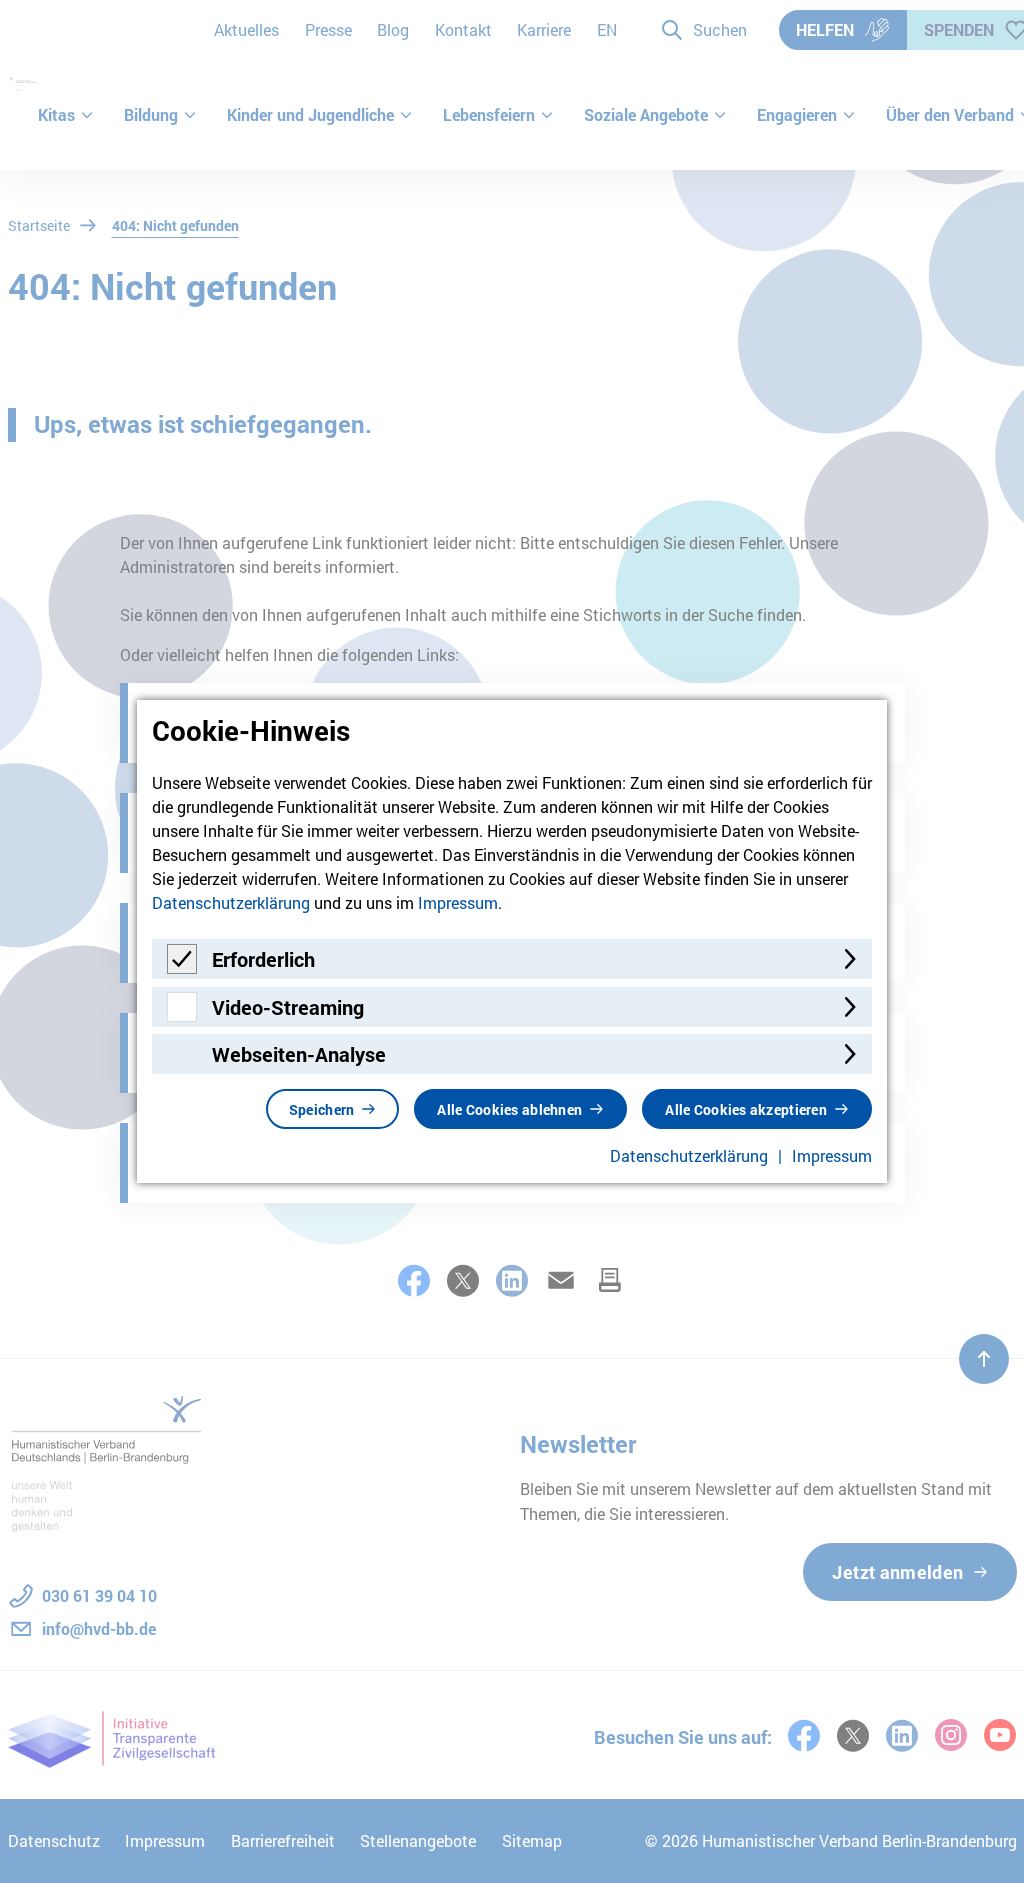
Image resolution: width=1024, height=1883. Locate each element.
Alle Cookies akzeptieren (746, 1109)
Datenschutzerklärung (231, 902)
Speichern (322, 1109)
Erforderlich (263, 959)
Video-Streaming (288, 1007)
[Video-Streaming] (182, 1015)
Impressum (458, 902)
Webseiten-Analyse (299, 1054)
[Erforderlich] (182, 967)
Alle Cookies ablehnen (509, 1109)
